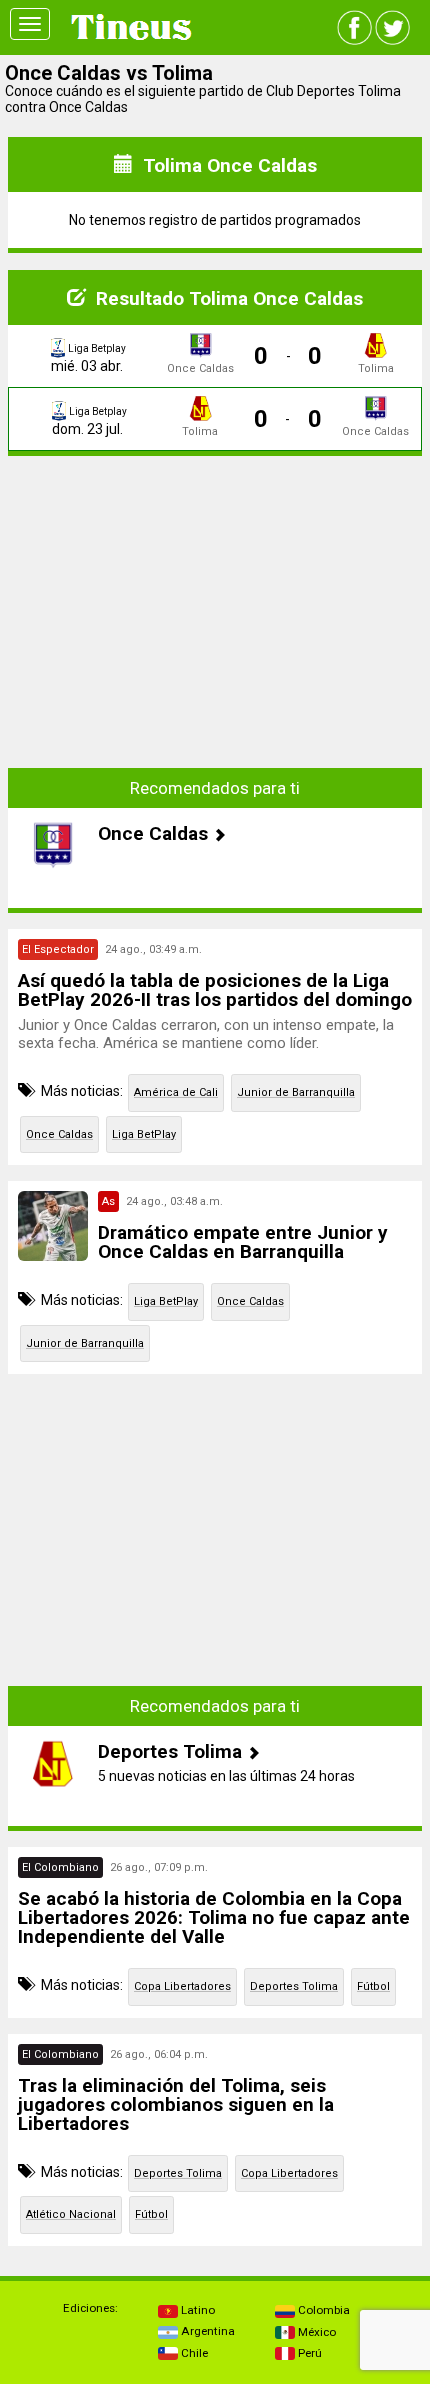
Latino (196, 2310)
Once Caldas (59, 1134)
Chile (193, 2353)
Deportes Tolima (294, 1986)
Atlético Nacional (71, 2214)
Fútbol (373, 1986)
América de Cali (176, 1092)
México (315, 2332)
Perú (308, 2353)
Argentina (206, 2331)
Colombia (322, 2310)
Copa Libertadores (182, 1986)
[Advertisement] (215, 597)
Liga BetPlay (144, 1134)
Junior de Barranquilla (296, 1092)
